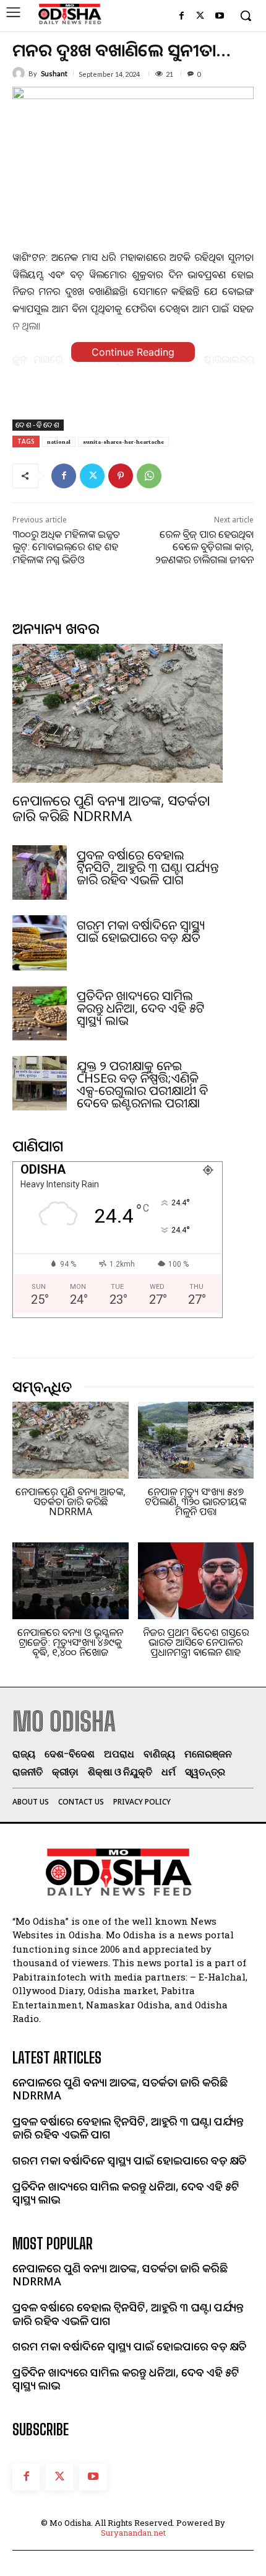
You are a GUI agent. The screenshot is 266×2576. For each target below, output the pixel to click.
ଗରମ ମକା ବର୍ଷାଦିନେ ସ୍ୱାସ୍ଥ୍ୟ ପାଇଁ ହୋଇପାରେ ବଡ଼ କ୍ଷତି (141, 931)
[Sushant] (20, 73)
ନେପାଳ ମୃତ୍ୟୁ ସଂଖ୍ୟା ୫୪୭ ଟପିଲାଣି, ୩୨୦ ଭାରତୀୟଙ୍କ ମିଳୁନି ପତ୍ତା (195, 1501)
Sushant (54, 73)
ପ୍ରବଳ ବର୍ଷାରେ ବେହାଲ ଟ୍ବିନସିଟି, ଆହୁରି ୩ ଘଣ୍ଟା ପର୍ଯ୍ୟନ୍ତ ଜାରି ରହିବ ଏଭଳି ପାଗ (148, 867)
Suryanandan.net (133, 2533)
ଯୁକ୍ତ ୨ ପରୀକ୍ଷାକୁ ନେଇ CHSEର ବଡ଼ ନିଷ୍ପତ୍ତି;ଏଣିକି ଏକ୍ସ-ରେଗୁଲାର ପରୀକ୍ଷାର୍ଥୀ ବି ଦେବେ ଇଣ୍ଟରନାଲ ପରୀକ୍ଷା (142, 1084)
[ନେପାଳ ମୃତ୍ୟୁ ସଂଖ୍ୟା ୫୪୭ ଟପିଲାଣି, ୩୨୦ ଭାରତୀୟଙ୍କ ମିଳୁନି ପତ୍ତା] (196, 1440)
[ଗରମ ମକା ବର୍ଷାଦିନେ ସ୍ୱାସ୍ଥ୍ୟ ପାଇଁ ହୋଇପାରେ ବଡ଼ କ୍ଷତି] (40, 943)
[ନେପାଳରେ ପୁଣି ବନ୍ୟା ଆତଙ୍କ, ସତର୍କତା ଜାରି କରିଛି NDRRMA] (118, 713)
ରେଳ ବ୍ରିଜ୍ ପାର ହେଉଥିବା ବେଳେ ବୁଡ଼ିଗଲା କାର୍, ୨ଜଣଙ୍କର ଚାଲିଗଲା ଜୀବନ (204, 547)
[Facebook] (182, 16)
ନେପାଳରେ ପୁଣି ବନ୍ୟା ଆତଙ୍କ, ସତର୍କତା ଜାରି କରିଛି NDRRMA (111, 807)
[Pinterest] (121, 476)
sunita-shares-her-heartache (123, 442)
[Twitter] (200, 16)
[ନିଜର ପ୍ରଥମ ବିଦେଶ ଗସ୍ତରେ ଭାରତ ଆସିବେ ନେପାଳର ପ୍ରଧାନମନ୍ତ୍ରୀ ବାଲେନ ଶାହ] (196, 1581)
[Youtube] (219, 16)
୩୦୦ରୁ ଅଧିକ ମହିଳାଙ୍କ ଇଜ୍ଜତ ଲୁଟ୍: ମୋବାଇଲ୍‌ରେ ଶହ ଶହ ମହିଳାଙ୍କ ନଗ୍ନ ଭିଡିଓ (66, 547)
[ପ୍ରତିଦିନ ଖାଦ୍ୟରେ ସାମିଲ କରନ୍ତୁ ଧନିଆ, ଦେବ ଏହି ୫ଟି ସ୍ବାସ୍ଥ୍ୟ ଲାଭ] (40, 1013)
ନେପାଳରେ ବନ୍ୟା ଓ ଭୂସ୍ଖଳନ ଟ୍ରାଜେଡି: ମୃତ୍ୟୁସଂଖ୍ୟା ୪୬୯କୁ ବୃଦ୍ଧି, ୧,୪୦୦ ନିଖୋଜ (70, 1642)
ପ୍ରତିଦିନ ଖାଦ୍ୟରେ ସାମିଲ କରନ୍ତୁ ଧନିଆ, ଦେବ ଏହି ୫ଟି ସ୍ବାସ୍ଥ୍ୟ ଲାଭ (141, 1008)
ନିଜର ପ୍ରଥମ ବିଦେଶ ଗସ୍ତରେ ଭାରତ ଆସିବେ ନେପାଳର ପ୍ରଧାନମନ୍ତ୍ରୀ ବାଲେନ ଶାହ (196, 1642)
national (59, 442)
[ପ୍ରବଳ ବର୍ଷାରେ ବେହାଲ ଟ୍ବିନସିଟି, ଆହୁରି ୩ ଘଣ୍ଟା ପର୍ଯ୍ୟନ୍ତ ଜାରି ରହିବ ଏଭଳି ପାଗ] (40, 873)
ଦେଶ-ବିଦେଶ (38, 425)
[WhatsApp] (149, 476)
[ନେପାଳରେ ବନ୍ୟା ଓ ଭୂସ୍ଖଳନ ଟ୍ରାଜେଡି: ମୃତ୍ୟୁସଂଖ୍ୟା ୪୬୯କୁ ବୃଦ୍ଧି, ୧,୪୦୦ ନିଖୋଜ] (71, 1581)
